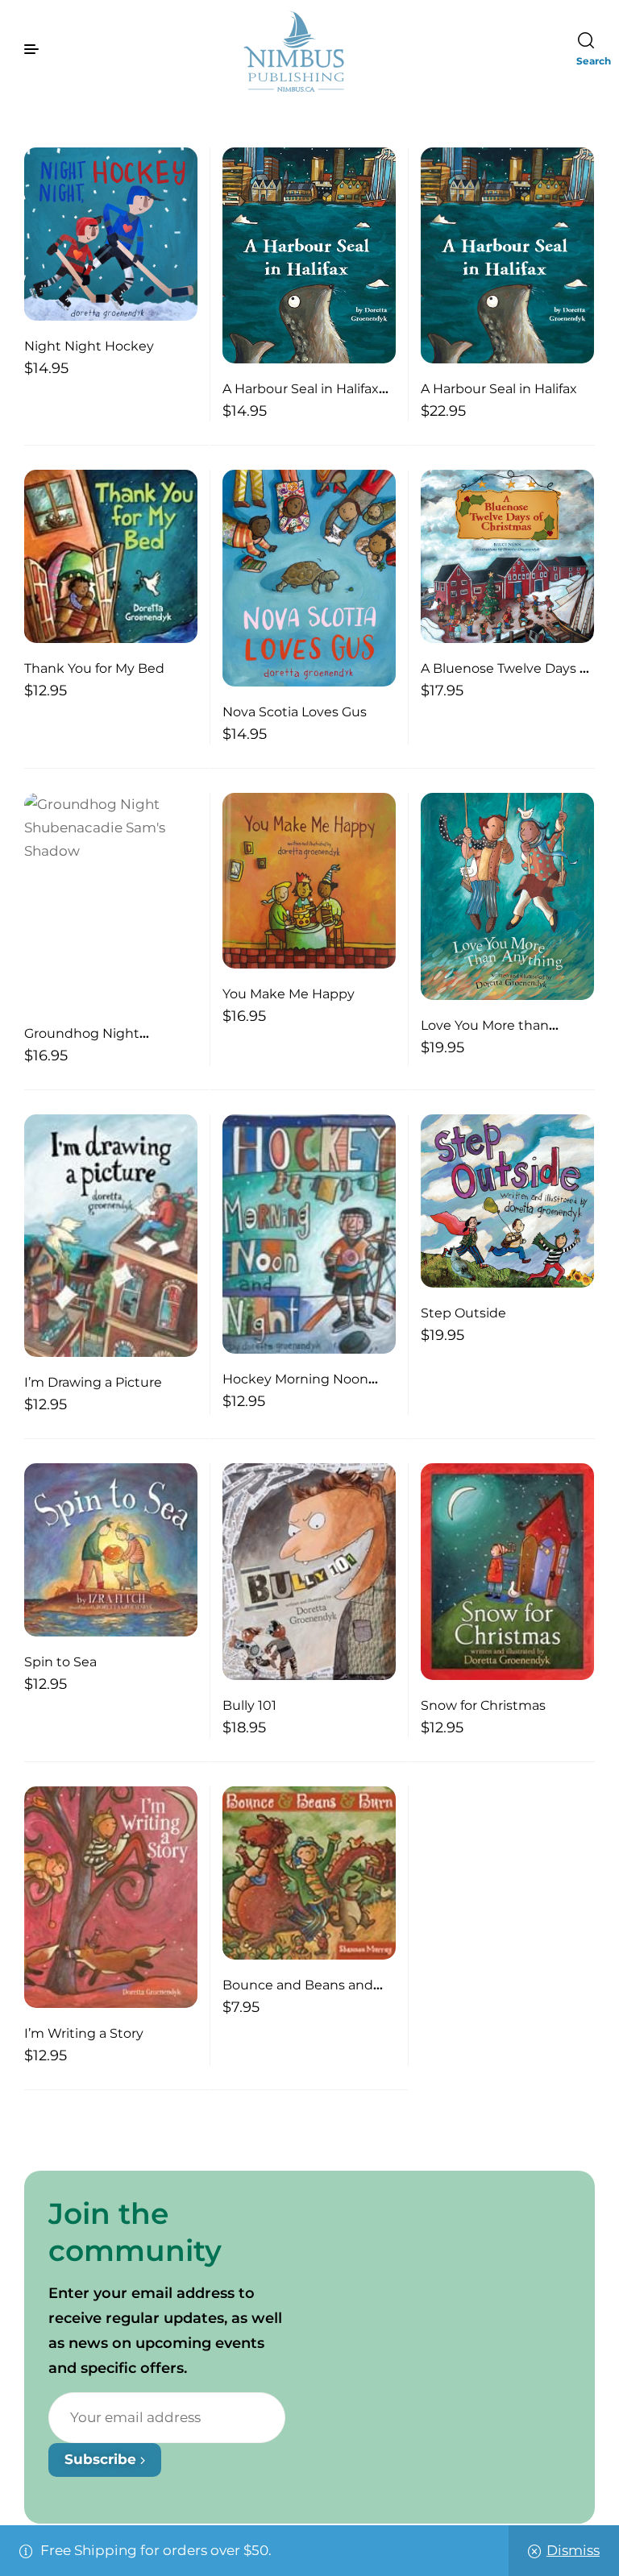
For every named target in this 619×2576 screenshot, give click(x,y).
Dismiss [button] (573, 2550)
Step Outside (463, 1313)
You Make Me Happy (289, 994)
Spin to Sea (60, 1662)
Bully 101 (249, 1705)
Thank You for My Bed (94, 668)
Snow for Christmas (483, 1705)
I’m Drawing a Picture (93, 1382)
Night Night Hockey (89, 346)
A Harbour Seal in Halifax (499, 389)
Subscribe (102, 2459)
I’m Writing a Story (84, 2033)
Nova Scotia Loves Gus (295, 712)
